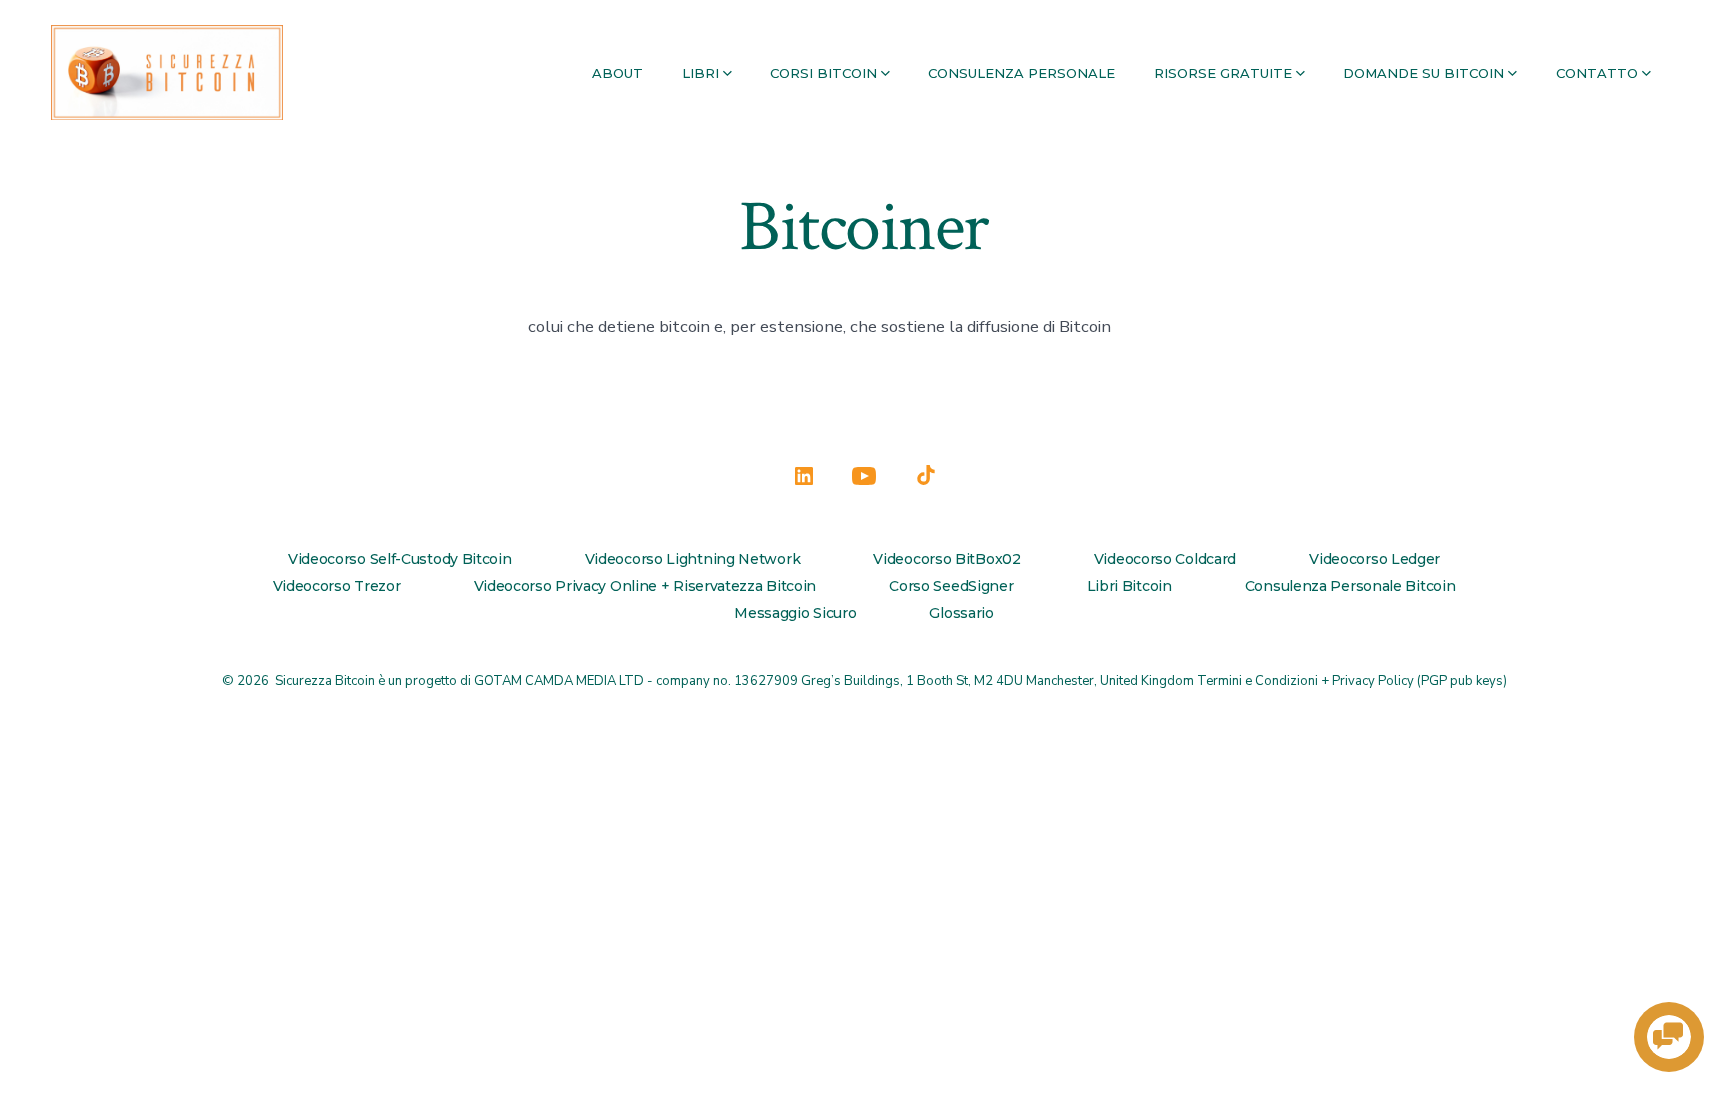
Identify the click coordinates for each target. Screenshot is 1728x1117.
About (617, 73)
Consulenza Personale (1021, 73)
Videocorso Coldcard (1165, 559)
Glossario (961, 613)
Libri (700, 73)
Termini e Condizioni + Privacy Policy (1305, 681)
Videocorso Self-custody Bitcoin (400, 559)
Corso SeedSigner (951, 586)
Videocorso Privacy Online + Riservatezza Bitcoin (645, 586)
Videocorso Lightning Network (693, 559)
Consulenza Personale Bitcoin (1350, 586)
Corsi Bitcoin (823, 73)
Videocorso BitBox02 (946, 559)
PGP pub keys (1462, 681)
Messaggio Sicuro (795, 613)
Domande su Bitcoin (1423, 73)
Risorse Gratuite (1223, 73)
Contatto (1597, 73)
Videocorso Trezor (337, 586)
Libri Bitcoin (1129, 586)
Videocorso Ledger (1374, 559)
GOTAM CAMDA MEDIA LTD (559, 681)
